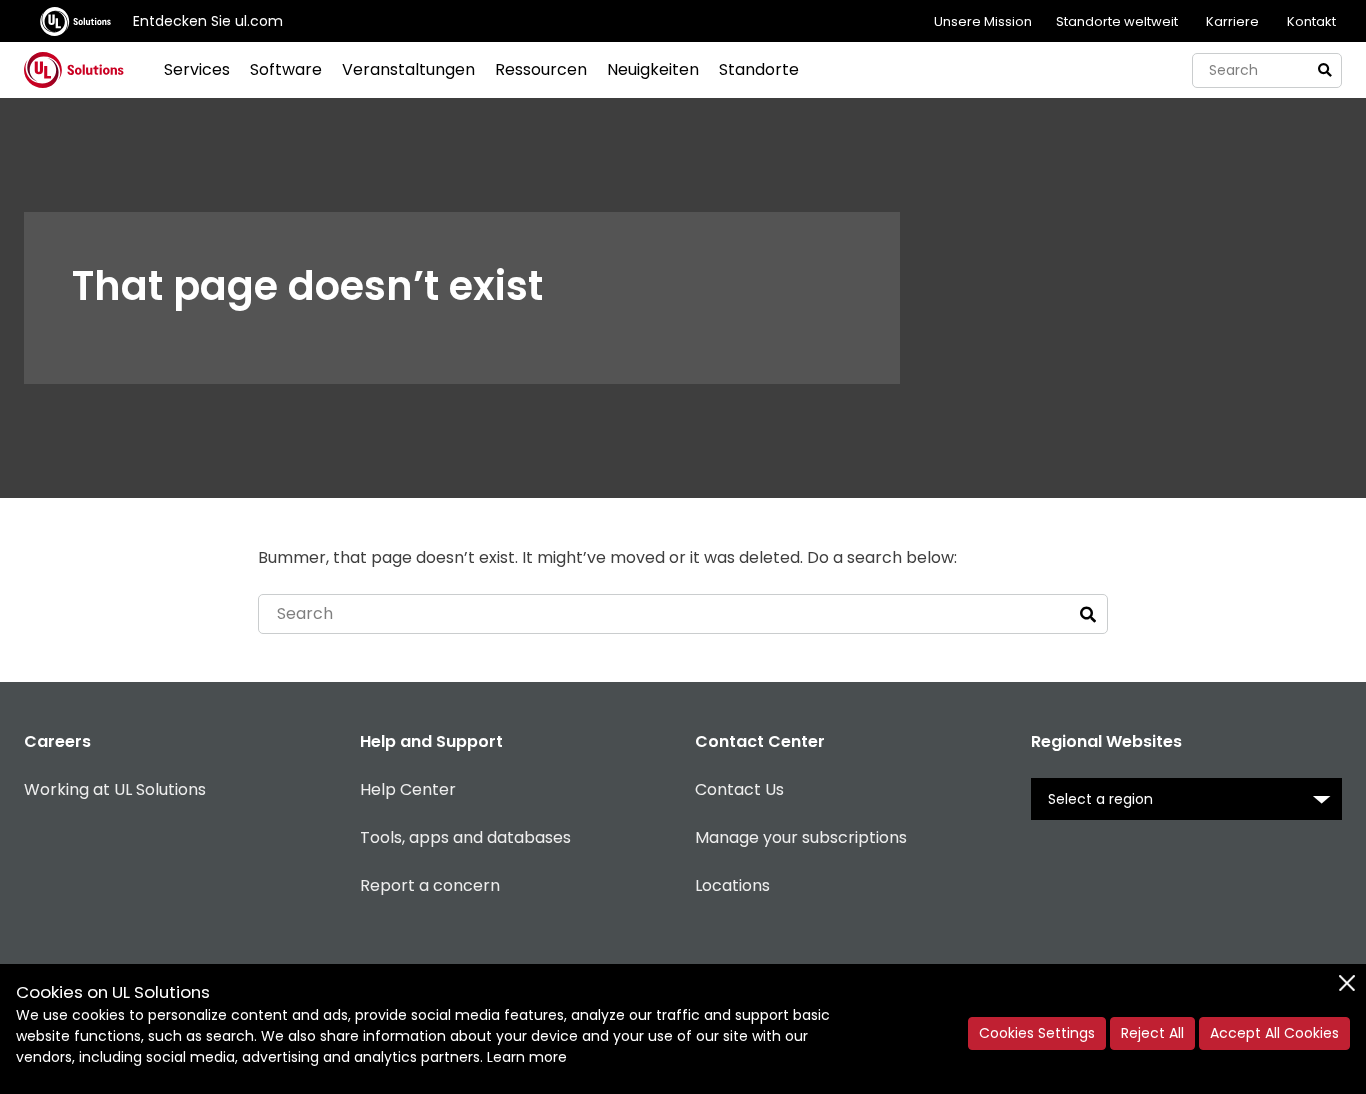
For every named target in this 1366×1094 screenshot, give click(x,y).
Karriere (1232, 21)
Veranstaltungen (408, 69)
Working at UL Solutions (115, 789)
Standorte (759, 69)
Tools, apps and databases (465, 837)
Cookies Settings (1037, 1033)
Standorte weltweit (1117, 21)
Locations (732, 885)
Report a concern (430, 885)
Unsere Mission (983, 21)
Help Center (408, 789)
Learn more (527, 1057)
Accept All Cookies (1274, 1033)
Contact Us (739, 789)
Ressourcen (541, 69)
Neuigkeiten (653, 69)
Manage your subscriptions (801, 837)
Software (286, 69)
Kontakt (1311, 21)
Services (197, 69)
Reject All (1152, 1033)
